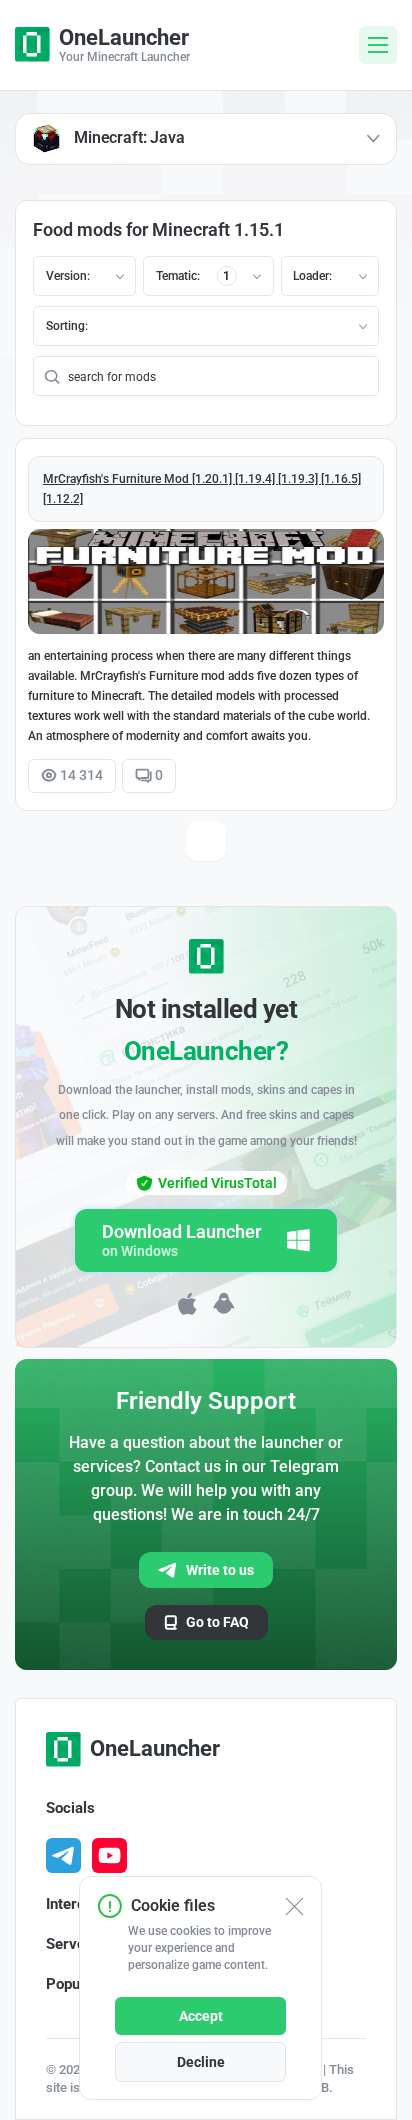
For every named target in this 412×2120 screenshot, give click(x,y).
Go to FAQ (217, 1622)
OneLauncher (155, 1748)
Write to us (220, 1570)
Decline (201, 2062)
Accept (201, 2016)
